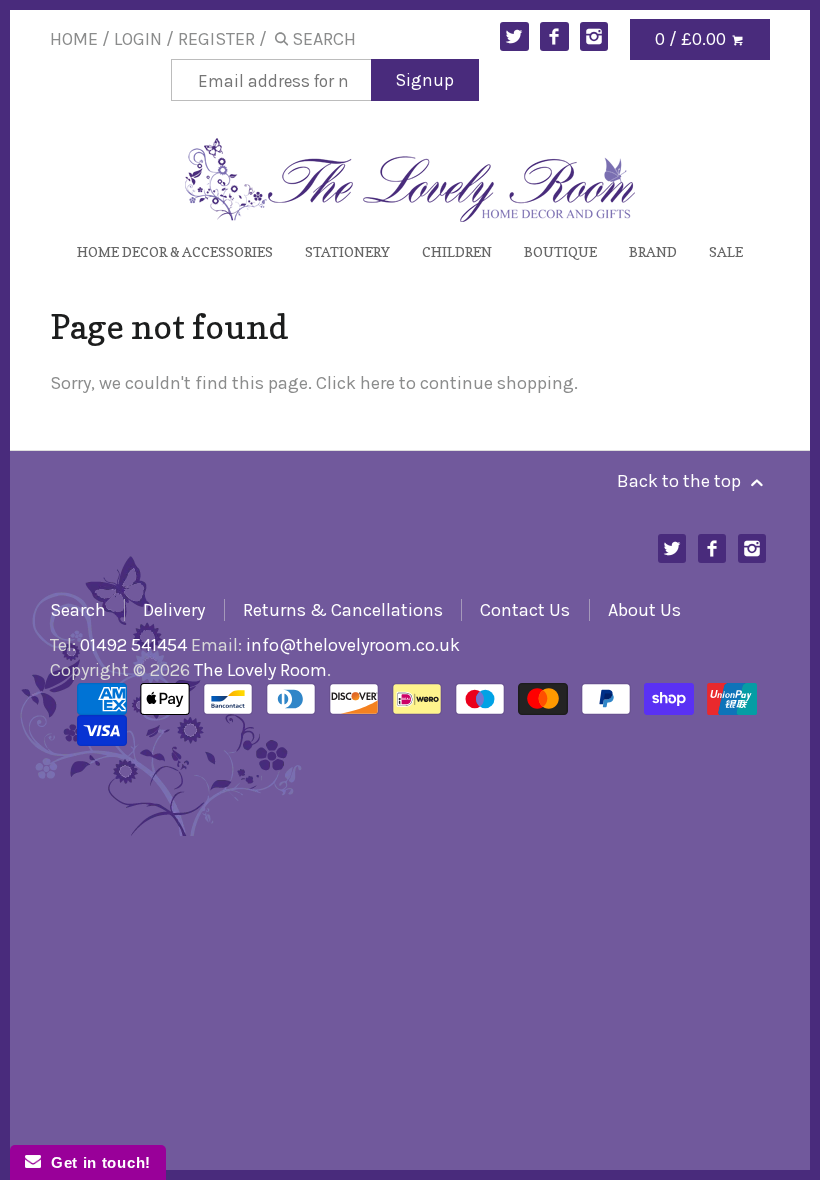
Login (138, 39)
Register (216, 39)
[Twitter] (514, 36)
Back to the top (681, 481)
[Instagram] (594, 36)
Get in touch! (96, 1162)
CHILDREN (457, 251)
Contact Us (525, 610)
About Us (644, 610)
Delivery (174, 610)
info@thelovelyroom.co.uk (353, 645)
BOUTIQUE (560, 251)
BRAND (653, 251)
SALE (726, 251)
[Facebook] (554, 36)
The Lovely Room (260, 670)
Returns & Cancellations (343, 610)
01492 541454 (133, 645)
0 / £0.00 (692, 39)
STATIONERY (347, 251)
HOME (74, 39)
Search (78, 610)
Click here (355, 383)
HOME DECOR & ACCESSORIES (175, 251)
